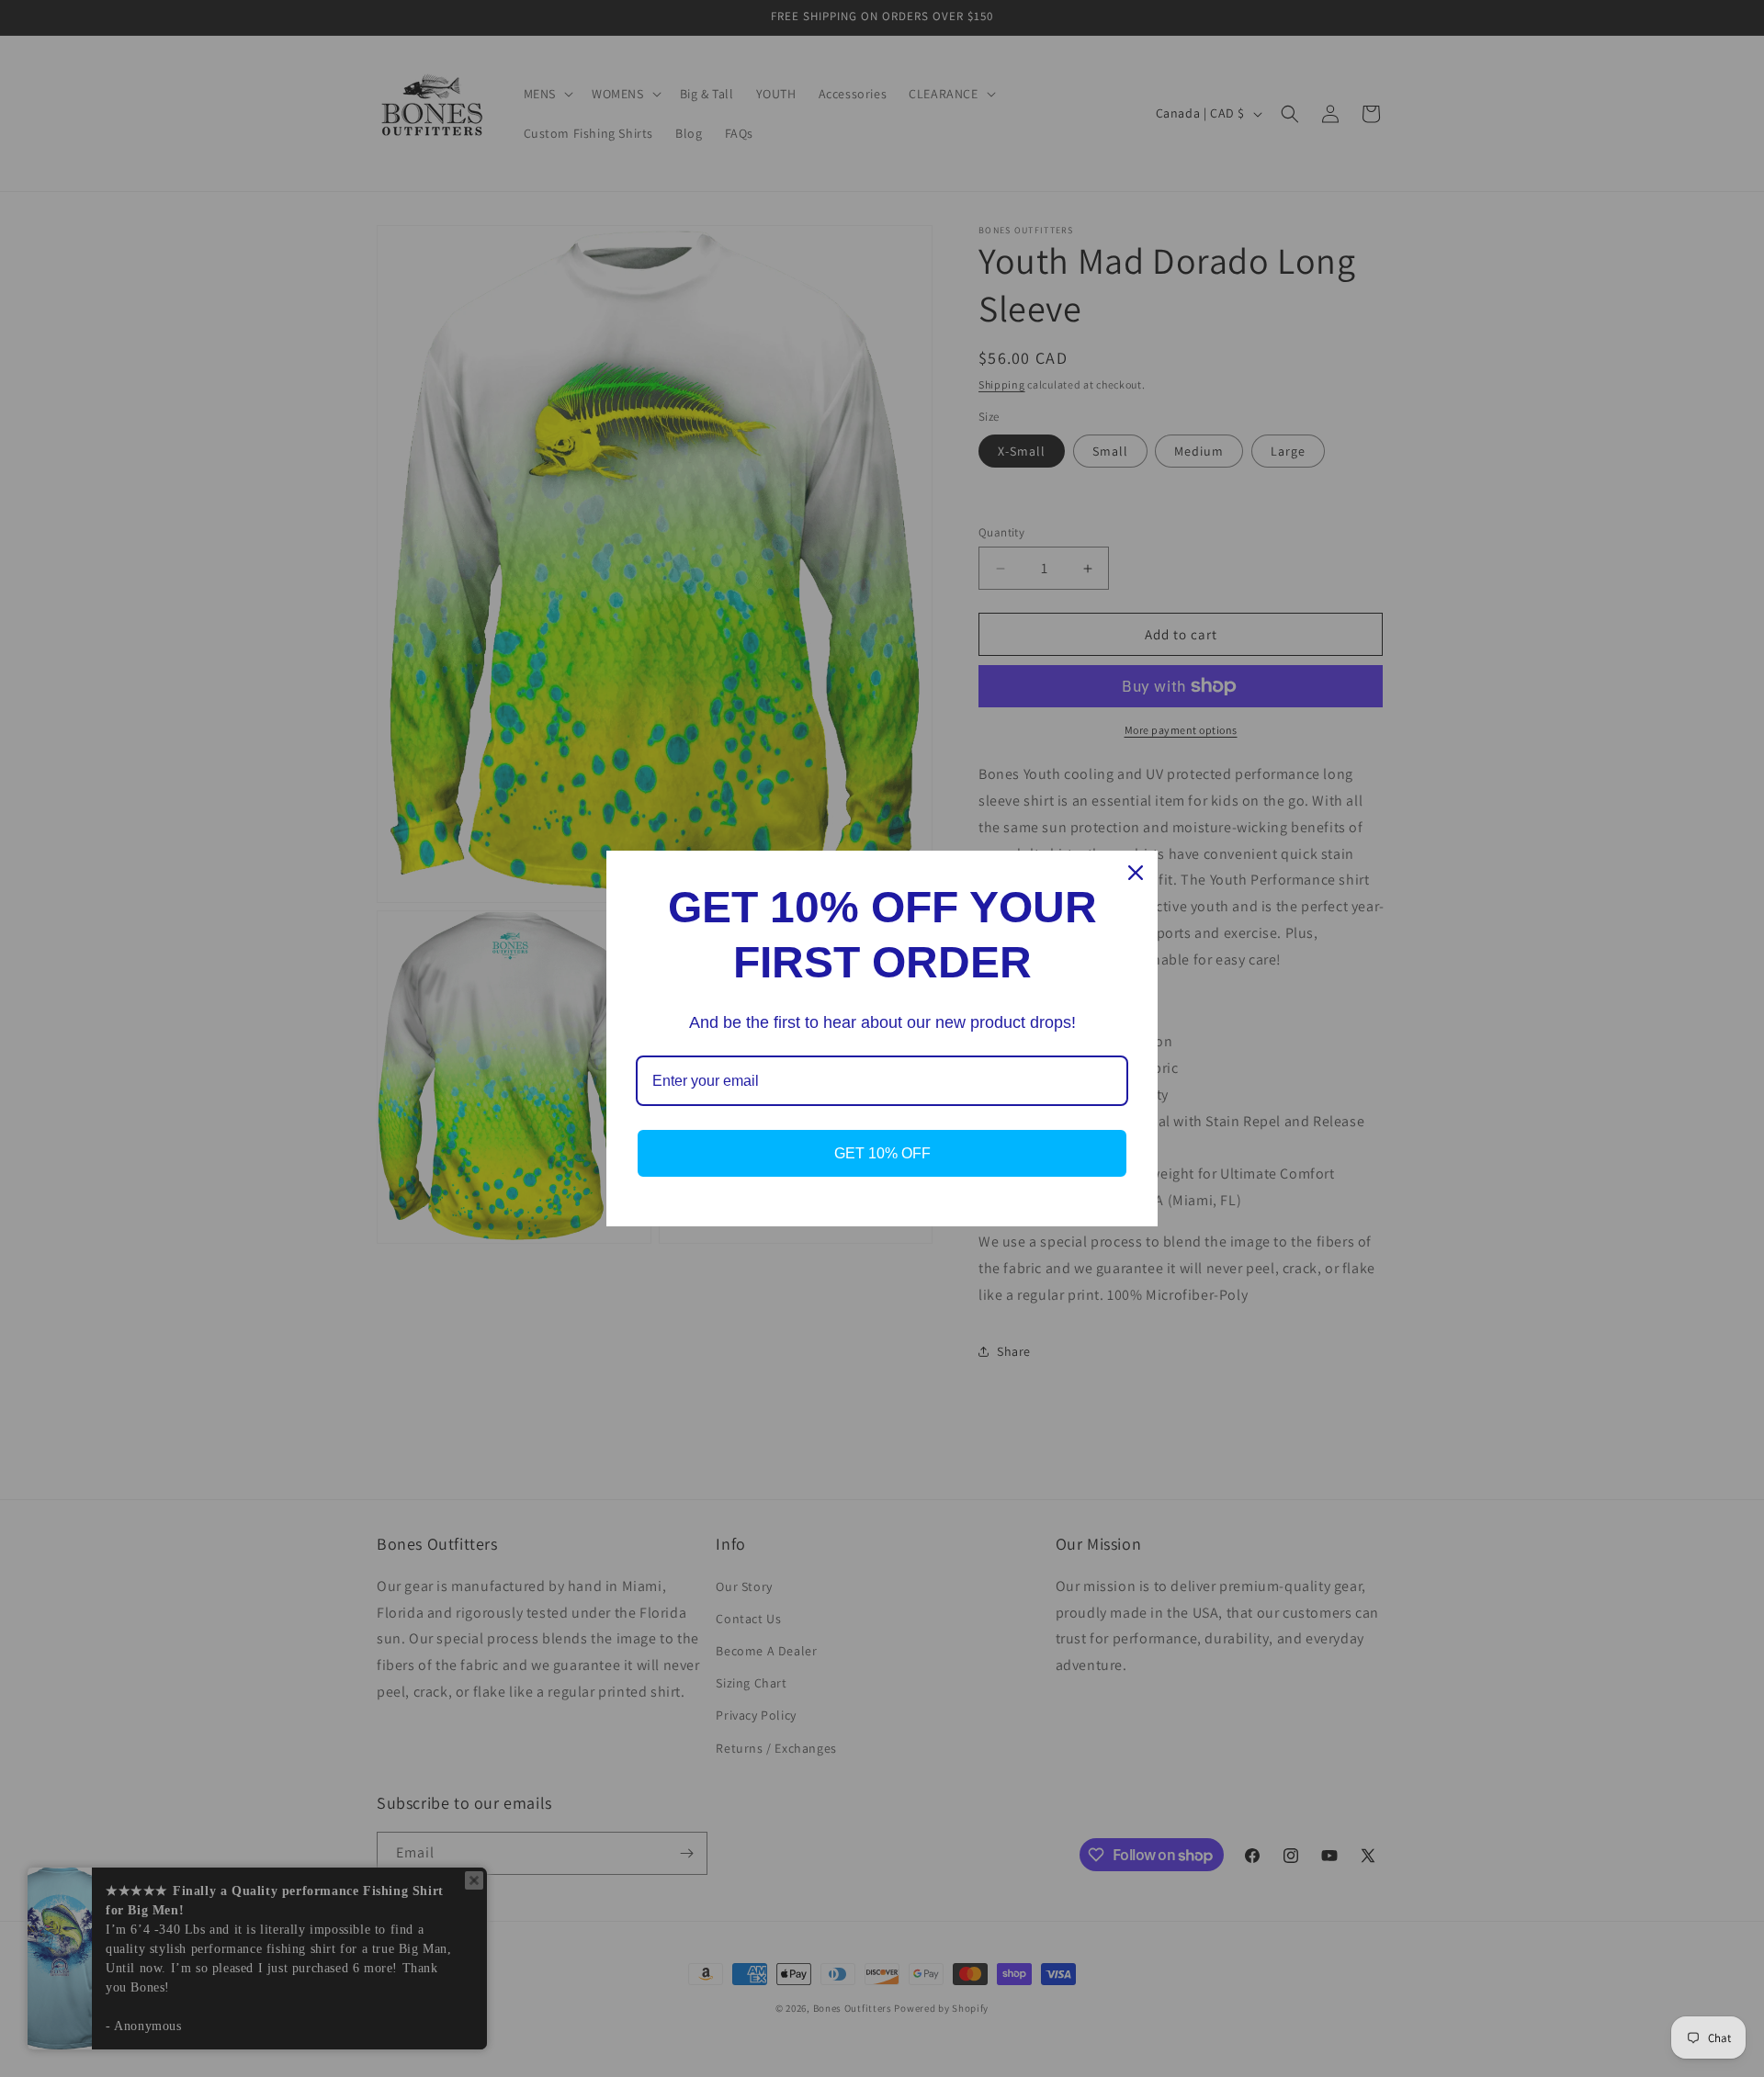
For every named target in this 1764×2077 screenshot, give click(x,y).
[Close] (1136, 873)
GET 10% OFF (882, 1153)
